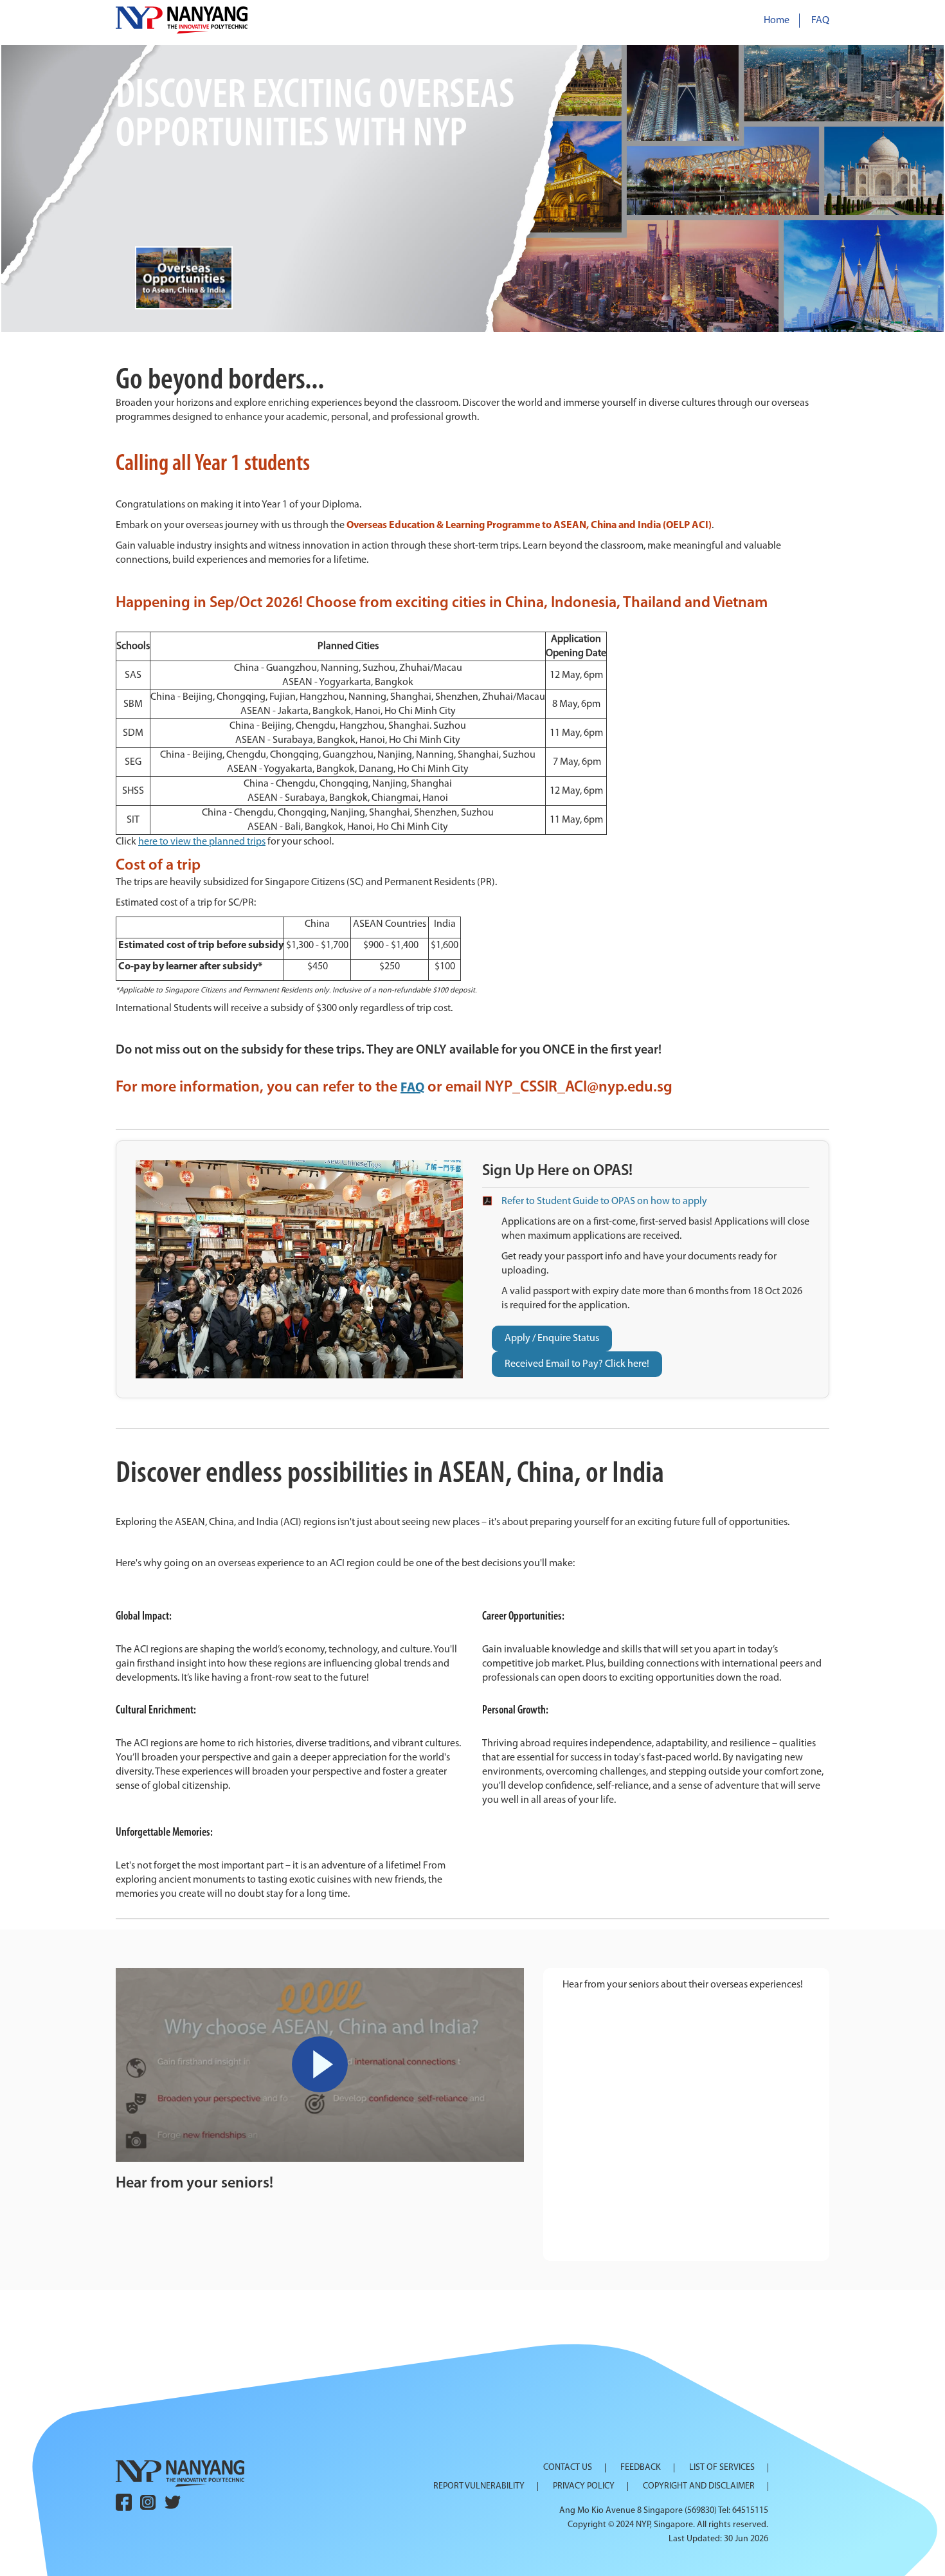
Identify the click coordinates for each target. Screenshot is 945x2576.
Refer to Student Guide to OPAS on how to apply (604, 1201)
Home (777, 21)
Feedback (641, 2468)
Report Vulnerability (479, 2487)
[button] (473, 190)
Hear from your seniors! (194, 2184)
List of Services (722, 2468)
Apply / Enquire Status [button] (552, 1338)
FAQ (820, 21)
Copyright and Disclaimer (699, 2487)
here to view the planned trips (202, 842)
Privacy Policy (584, 2487)
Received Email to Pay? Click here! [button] (577, 1364)
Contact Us (568, 2468)
